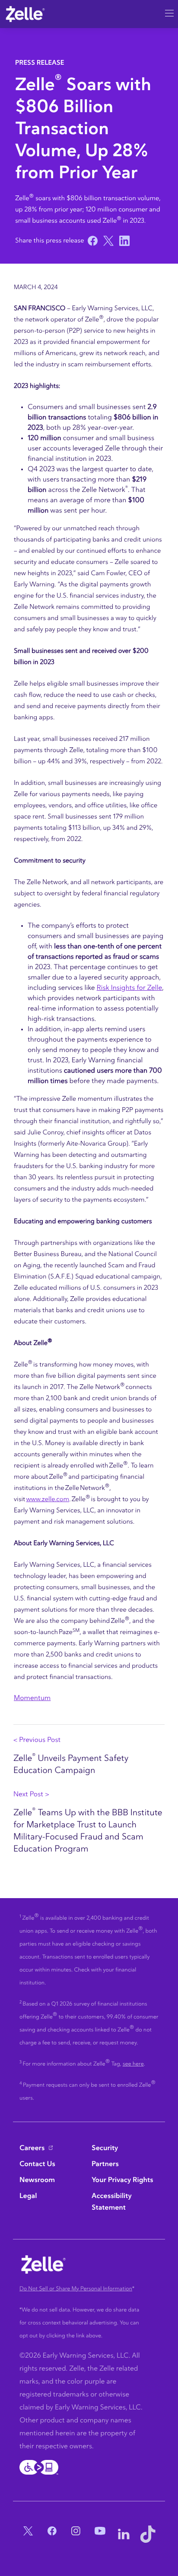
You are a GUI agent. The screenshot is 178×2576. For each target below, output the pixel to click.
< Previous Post (37, 1740)
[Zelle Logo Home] (25, 14)
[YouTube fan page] (100, 2534)
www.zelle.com (48, 1499)
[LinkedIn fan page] (124, 2534)
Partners (105, 2164)
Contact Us (37, 2164)
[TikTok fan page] (148, 2534)
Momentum (32, 1698)
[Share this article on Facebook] (92, 241)
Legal (28, 2196)
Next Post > (31, 1795)
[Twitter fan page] (28, 2534)
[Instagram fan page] (76, 2534)
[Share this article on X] (107, 241)
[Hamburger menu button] (169, 11)
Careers (32, 2148)
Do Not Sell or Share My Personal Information (76, 2289)
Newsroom (37, 2180)
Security (105, 2148)
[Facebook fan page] (52, 2534)
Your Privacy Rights (122, 2180)
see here (133, 2064)
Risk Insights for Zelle (130, 988)
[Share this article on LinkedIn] (123, 241)
